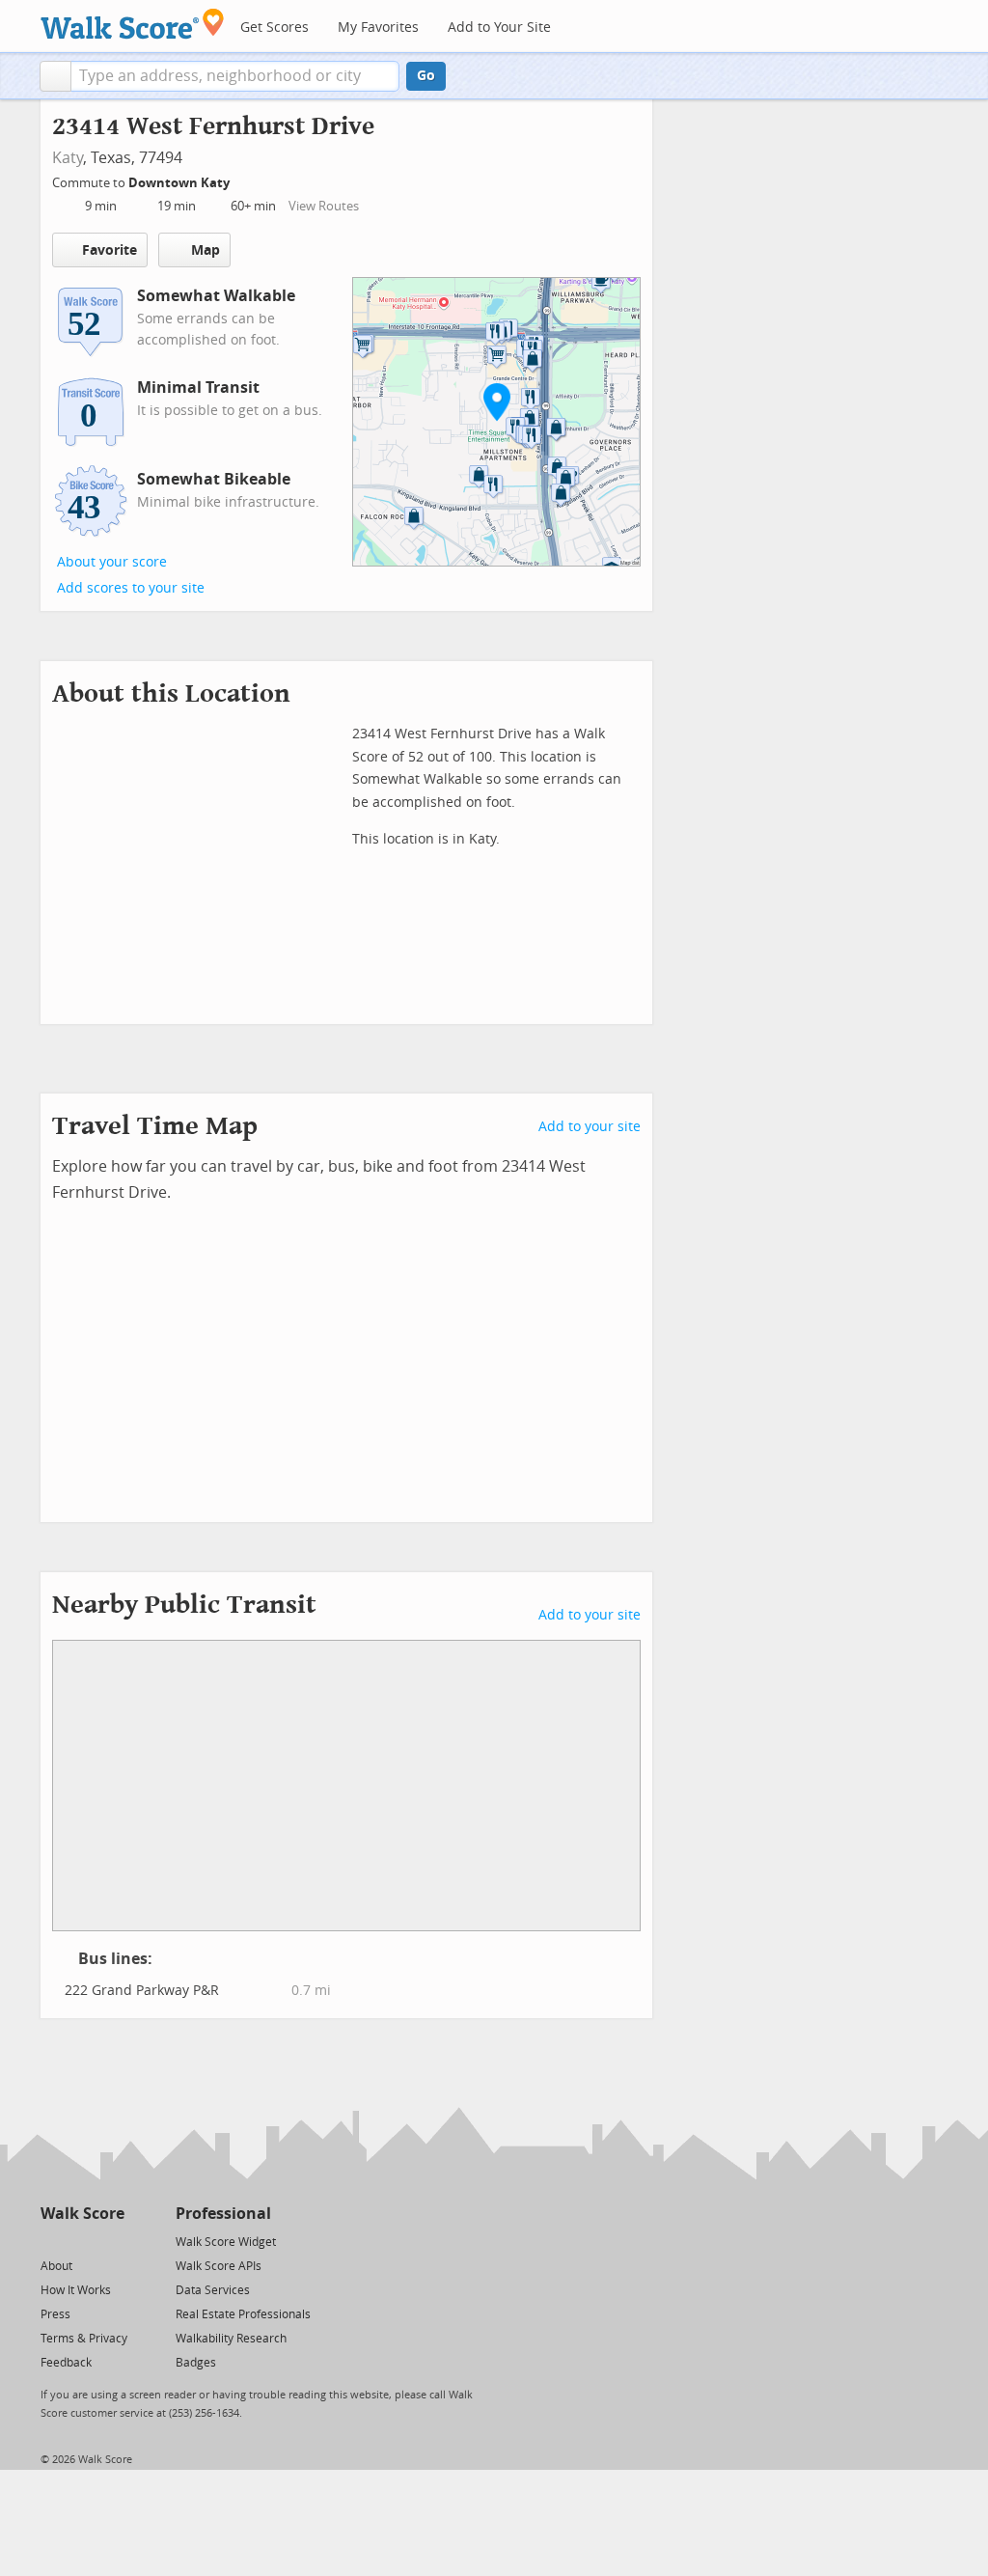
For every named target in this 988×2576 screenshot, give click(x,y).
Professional (223, 2214)
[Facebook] (82, 2241)
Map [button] (206, 250)
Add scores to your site (131, 588)
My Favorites (378, 28)
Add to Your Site (499, 28)
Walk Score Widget (226, 2242)
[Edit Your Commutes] (242, 180)
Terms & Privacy (84, 2339)
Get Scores (274, 28)
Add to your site (590, 1127)
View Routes (324, 206)
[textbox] (235, 76)
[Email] (111, 2241)
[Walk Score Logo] (133, 24)
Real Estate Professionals (243, 2314)
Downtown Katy (180, 183)
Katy (68, 158)
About (56, 2266)
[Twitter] (52, 2241)
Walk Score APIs (219, 2266)
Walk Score (82, 2214)
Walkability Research (231, 2339)
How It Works (76, 2290)
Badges (196, 2363)
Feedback (66, 2363)
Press (55, 2314)
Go (426, 76)
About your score (112, 562)
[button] (55, 76)
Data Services (213, 2290)
